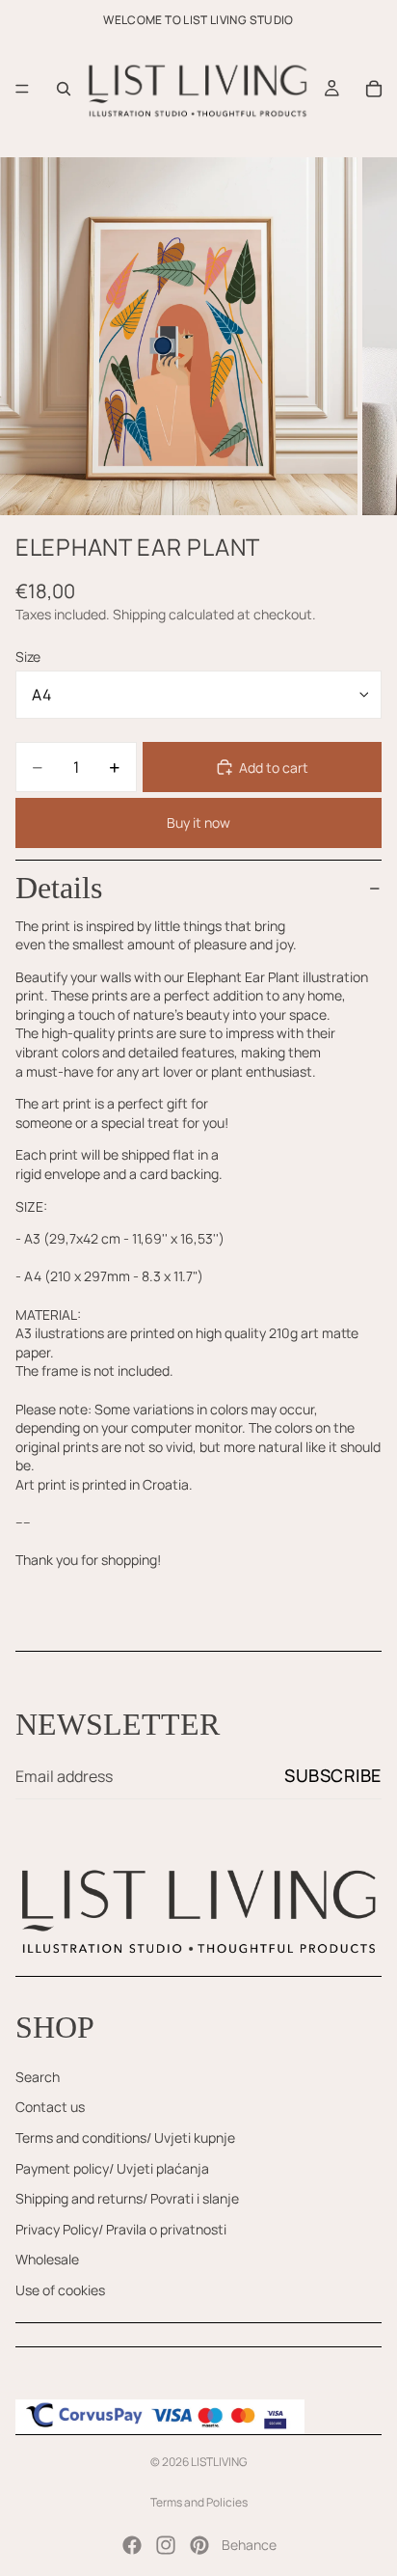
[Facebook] (132, 2545)
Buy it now (198, 822)
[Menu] (22, 89)
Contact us (50, 2107)
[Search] (64, 89)
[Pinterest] (199, 2545)
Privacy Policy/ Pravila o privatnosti (121, 2229)
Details (59, 888)
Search (38, 2077)
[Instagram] (166, 2545)
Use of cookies (60, 2290)
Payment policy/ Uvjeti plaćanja (112, 2168)
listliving (219, 2462)
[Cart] (374, 89)
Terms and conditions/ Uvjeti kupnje (125, 2138)
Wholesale (47, 2259)
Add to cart (274, 767)
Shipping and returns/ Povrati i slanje (127, 2198)
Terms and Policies (199, 2502)
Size (28, 657)
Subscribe (333, 1775)
